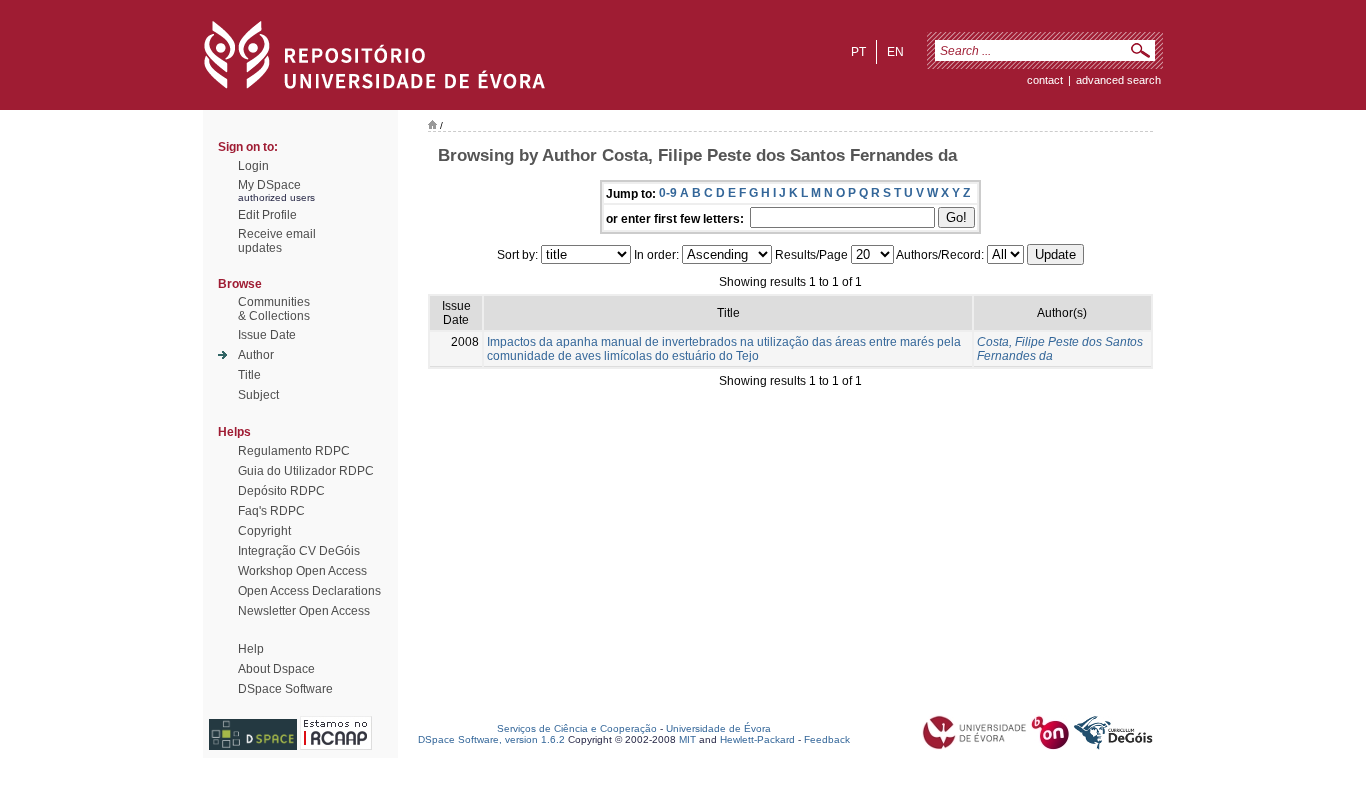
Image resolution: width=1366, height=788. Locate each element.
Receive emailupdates (277, 241)
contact (1045, 80)
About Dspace (276, 669)
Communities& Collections (274, 309)
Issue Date (267, 335)
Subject (258, 395)
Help (251, 649)
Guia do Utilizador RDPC (306, 471)
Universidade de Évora (718, 728)
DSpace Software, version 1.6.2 (491, 739)
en (895, 52)
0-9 (668, 193)
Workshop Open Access (302, 571)
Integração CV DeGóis (299, 551)
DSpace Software (285, 689)
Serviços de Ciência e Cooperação (577, 728)
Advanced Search (1118, 80)
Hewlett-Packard (757, 739)
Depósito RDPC (281, 491)
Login (253, 166)
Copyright (264, 531)
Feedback (827, 739)
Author (256, 355)
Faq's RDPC (271, 511)
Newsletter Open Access (304, 611)
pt (858, 52)
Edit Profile (267, 215)
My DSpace (269, 185)
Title (249, 375)
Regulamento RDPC (294, 451)
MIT (687, 739)
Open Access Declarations (309, 591)
